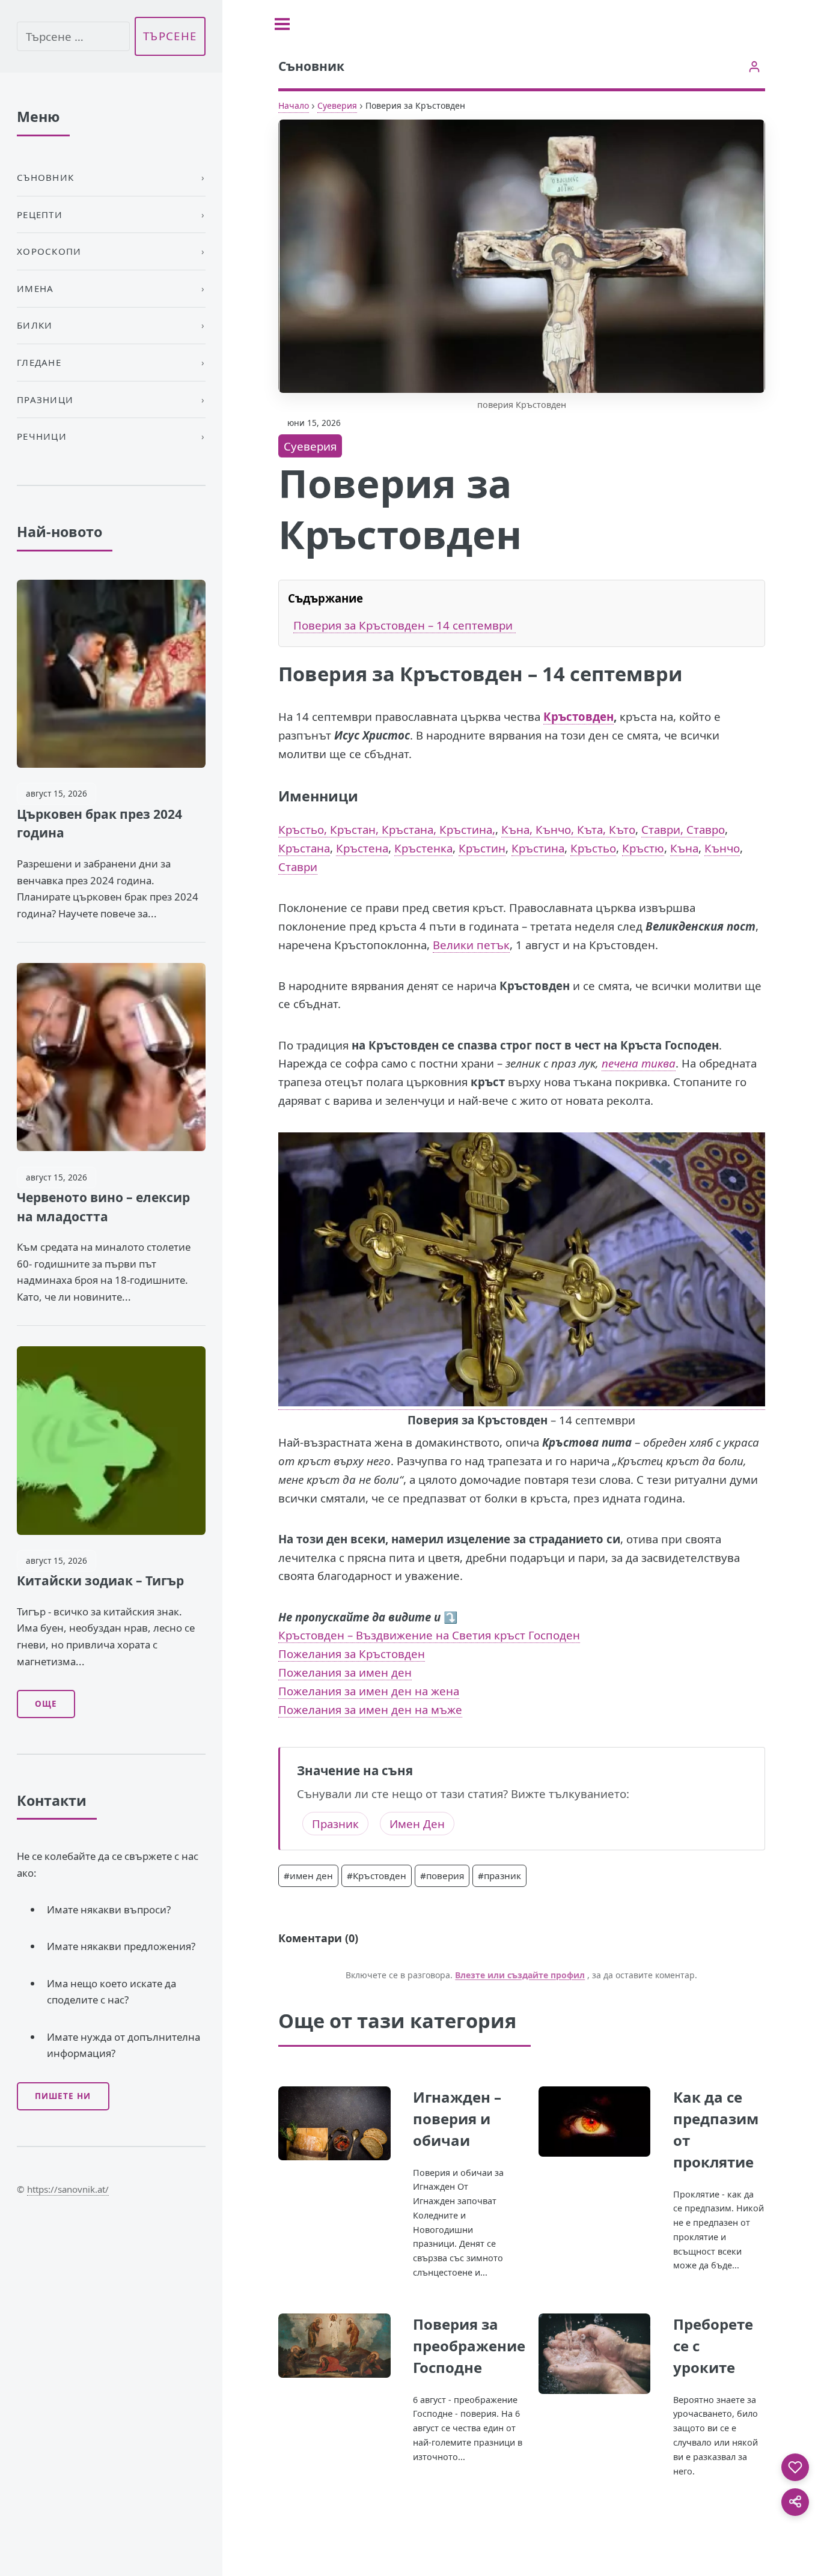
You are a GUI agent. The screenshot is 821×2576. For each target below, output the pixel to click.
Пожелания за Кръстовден (352, 1654)
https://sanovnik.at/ (68, 2189)
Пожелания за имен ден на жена (369, 1691)
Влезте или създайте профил (520, 1975)
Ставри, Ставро (683, 829)
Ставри (298, 867)
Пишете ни (63, 2096)
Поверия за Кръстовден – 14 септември (404, 625)
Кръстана (304, 848)
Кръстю (643, 848)
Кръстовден (578, 716)
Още (46, 1704)
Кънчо (722, 848)
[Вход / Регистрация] (754, 66)
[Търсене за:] (73, 36)
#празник (499, 1876)
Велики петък (471, 945)
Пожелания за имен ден (345, 1672)
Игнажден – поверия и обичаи (457, 2119)
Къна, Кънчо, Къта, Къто (568, 829)
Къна (684, 848)
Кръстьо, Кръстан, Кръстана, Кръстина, (387, 829)
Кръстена (362, 848)
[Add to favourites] (795, 2467)
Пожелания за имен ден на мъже (370, 1709)
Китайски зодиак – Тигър (100, 1581)
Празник (335, 1824)
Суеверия (337, 105)
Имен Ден (417, 1824)
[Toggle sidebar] (282, 24)
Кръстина (538, 848)
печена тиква (639, 1063)
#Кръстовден (377, 1876)
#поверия (442, 1876)
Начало (294, 105)
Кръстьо (593, 848)
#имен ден (308, 1876)
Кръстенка (423, 848)
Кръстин (482, 848)
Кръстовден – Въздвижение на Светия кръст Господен (429, 1635)
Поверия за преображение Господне (469, 2346)
